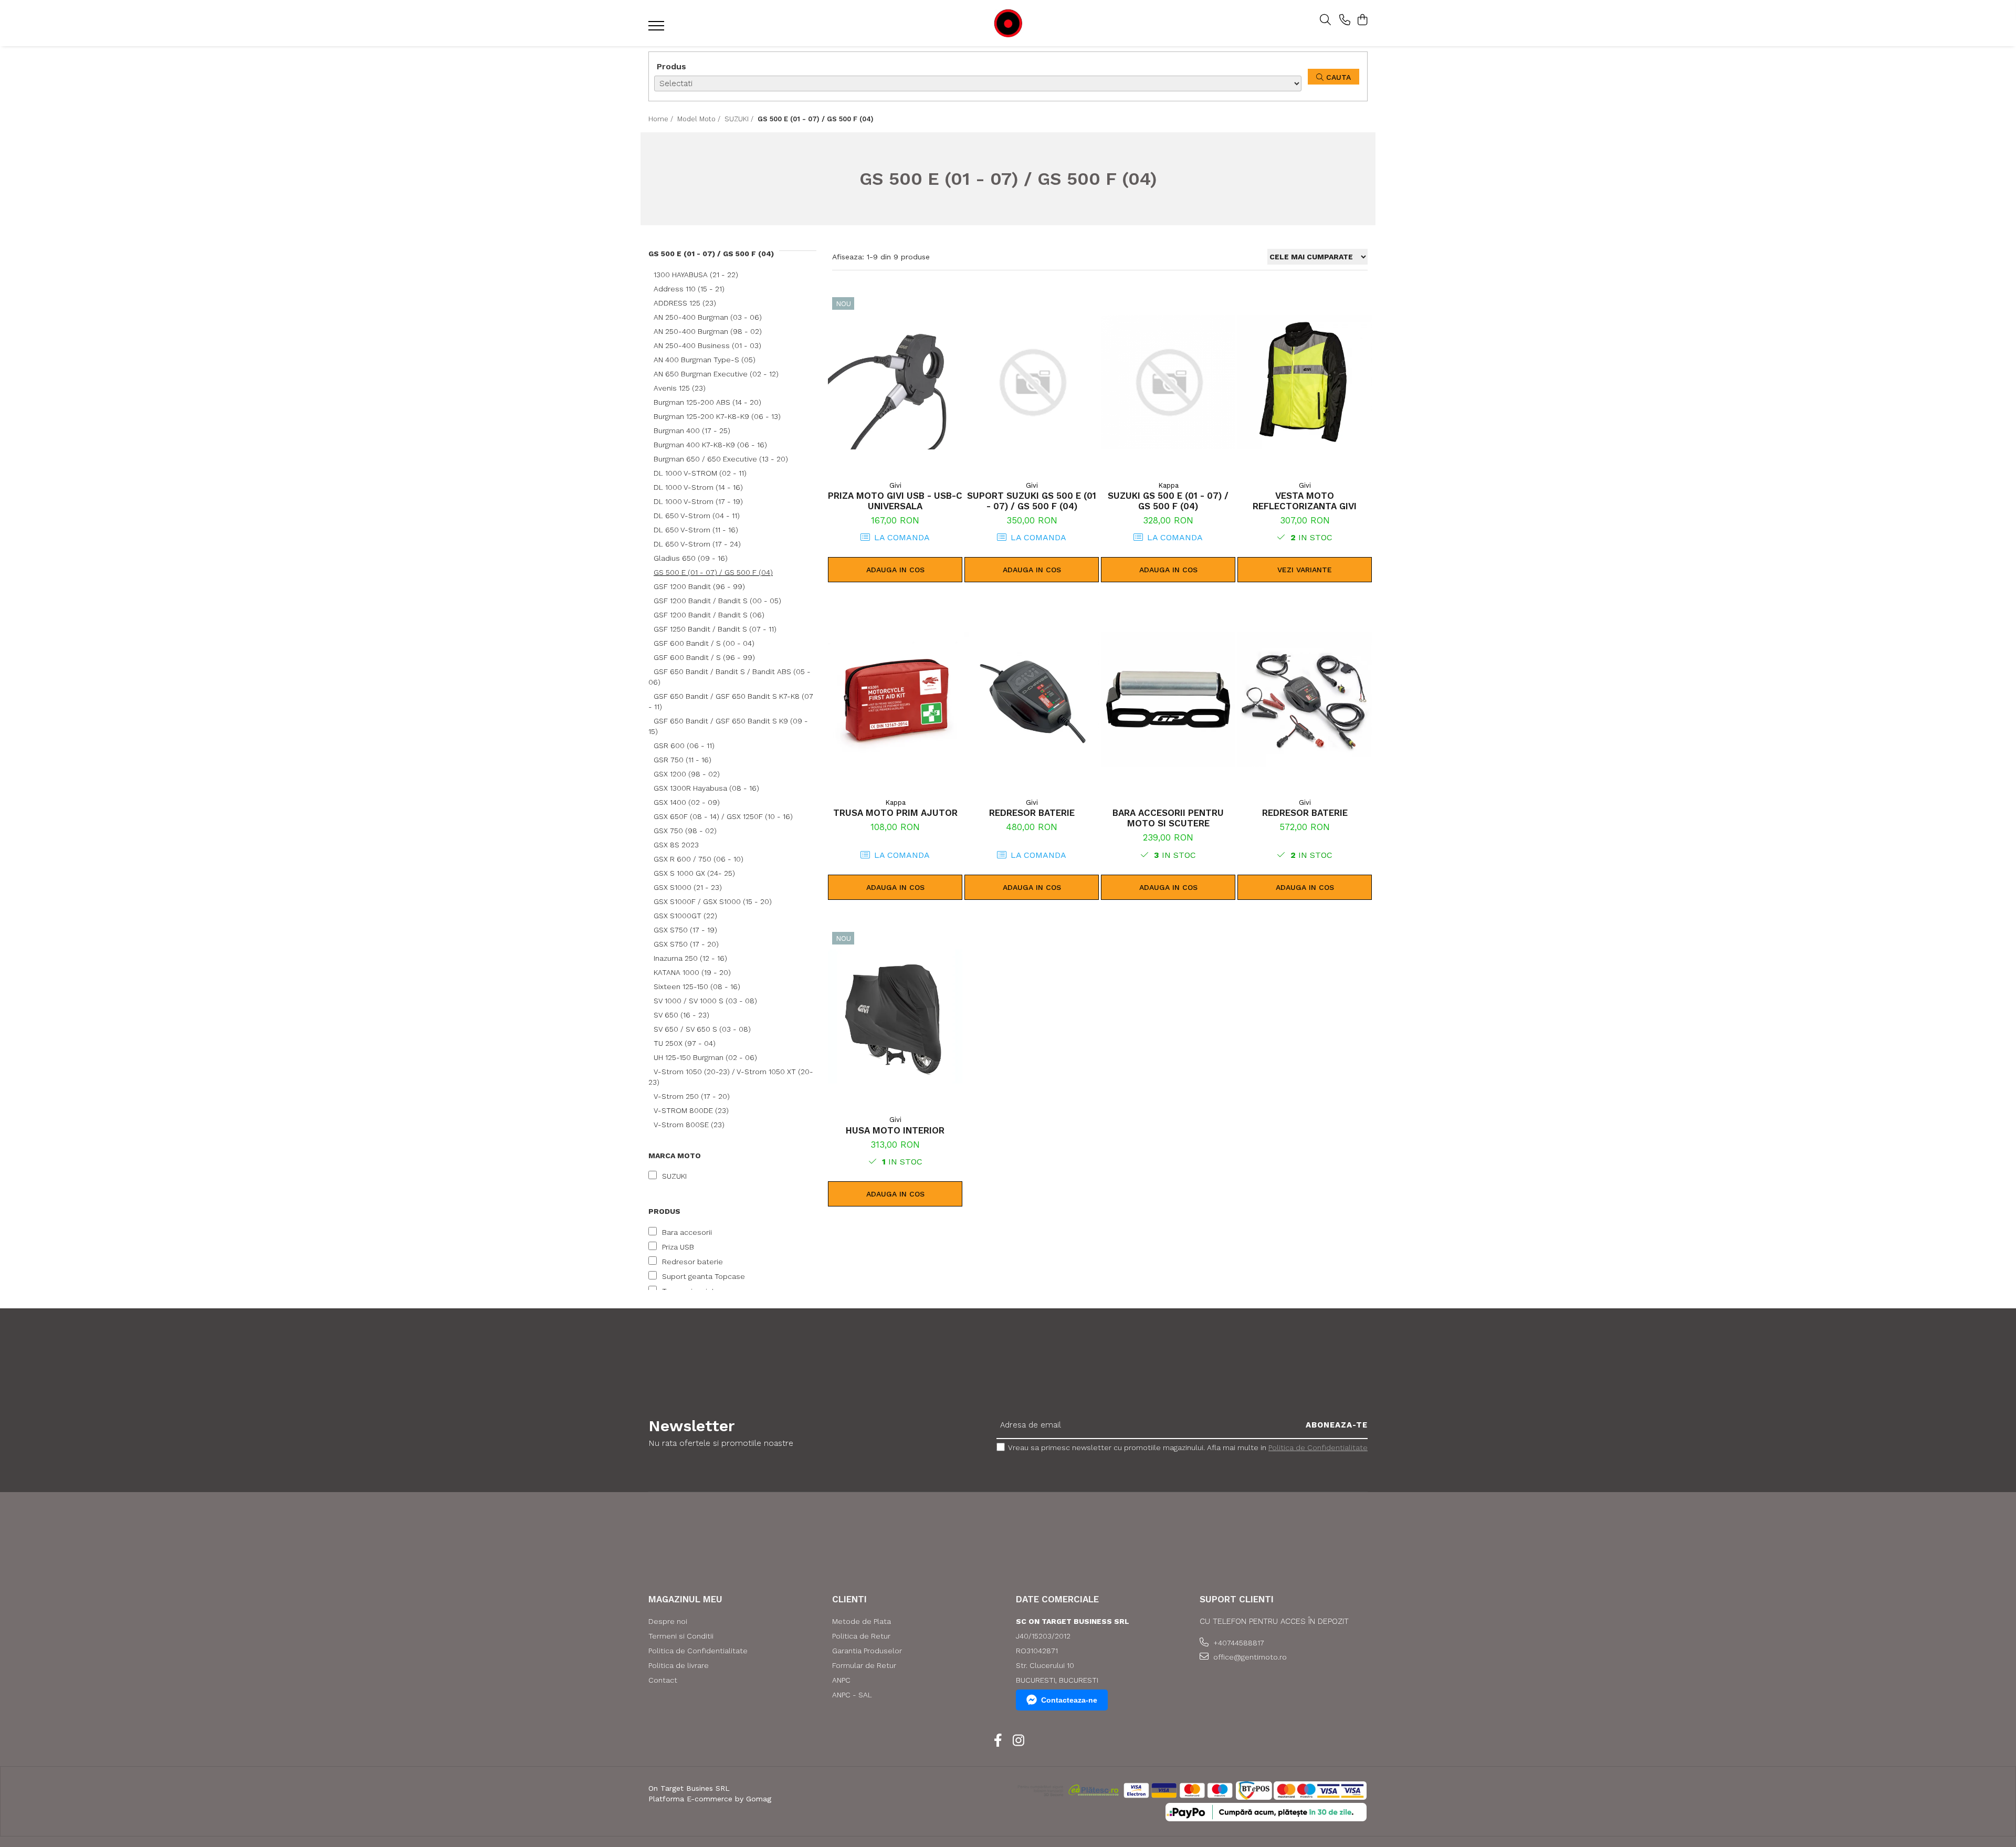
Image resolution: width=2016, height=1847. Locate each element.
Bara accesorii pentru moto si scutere (1168, 818)
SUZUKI (674, 1176)
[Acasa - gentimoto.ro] (1008, 23)
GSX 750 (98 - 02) (685, 831)
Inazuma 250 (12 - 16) (690, 958)
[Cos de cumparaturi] (1362, 20)
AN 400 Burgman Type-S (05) (705, 360)
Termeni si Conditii (681, 1636)
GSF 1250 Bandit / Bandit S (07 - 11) (715, 629)
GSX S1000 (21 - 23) (688, 887)
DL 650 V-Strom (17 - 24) (697, 544)
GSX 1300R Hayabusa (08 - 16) (706, 788)
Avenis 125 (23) (680, 388)
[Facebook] (998, 1741)
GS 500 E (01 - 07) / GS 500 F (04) (713, 572)
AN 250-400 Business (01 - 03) (707, 345)
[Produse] (658, 29)
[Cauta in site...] (1325, 20)
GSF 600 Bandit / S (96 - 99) (704, 657)
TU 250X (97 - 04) (685, 1043)
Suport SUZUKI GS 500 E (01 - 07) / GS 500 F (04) (1032, 501)
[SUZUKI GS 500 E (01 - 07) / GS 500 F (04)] (1168, 382)
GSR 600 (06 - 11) (684, 746)
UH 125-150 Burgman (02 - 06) (705, 1057)
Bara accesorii (687, 1232)
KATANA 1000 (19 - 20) (692, 972)
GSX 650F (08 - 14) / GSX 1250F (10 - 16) (723, 816)
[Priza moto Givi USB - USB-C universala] (895, 382)
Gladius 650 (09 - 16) (691, 558)
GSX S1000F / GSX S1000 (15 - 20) (713, 901)
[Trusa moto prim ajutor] (895, 699)
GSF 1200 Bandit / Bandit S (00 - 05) (717, 601)
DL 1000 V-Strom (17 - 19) (698, 501)
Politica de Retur (861, 1636)
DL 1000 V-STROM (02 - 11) (700, 473)
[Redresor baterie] (1032, 699)
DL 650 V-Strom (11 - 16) (696, 530)
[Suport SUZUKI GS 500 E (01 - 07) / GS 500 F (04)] (1032, 382)
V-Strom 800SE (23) (689, 1125)
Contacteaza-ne (1069, 1700)
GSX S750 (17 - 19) (685, 930)
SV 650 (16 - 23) (681, 1015)
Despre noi (668, 1621)
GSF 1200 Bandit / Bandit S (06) (709, 615)
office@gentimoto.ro (1249, 1657)
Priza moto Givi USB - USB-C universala (895, 501)
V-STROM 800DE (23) (691, 1110)
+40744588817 (1238, 1643)
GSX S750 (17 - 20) (686, 944)
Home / (662, 119)
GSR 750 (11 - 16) (682, 760)
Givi (895, 485)
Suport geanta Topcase (703, 1276)
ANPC (841, 1680)
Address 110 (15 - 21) (689, 289)
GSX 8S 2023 (676, 845)
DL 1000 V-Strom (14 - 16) (698, 487)
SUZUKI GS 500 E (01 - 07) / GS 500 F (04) (1168, 501)
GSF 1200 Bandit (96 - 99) (699, 586)
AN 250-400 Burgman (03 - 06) (708, 317)
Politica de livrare (679, 1665)
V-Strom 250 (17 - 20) (692, 1096)
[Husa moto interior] (895, 1017)
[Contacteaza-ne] (1345, 20)
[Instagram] (1018, 1741)
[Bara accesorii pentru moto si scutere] (1168, 699)
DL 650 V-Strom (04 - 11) (697, 516)
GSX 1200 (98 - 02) (687, 774)
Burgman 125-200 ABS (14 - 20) (707, 402)
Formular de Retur (864, 1665)
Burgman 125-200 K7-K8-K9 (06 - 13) (717, 416)
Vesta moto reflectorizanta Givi (1305, 501)
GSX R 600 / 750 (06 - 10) (699, 859)
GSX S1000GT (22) (685, 916)
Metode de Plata (862, 1621)
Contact (663, 1680)
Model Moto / (700, 119)
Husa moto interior (895, 1130)
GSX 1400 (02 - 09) (687, 802)
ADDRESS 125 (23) (685, 303)
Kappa (1168, 485)
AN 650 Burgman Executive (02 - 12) (716, 374)
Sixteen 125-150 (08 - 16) (697, 987)
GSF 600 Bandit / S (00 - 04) (704, 643)
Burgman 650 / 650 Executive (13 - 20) (721, 459)
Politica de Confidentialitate (1318, 1447)
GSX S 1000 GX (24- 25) (694, 873)
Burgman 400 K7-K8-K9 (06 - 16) (710, 445)
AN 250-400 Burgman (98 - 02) (708, 331)
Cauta (1337, 77)
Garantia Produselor (867, 1651)
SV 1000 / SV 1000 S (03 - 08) (705, 1001)
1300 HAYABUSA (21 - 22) (696, 275)
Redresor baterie (692, 1262)
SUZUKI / (740, 119)
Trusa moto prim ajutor (895, 813)
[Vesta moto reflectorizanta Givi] (1305, 382)
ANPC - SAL (852, 1695)
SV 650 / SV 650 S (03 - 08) (702, 1029)
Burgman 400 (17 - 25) (692, 431)
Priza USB (678, 1247)
